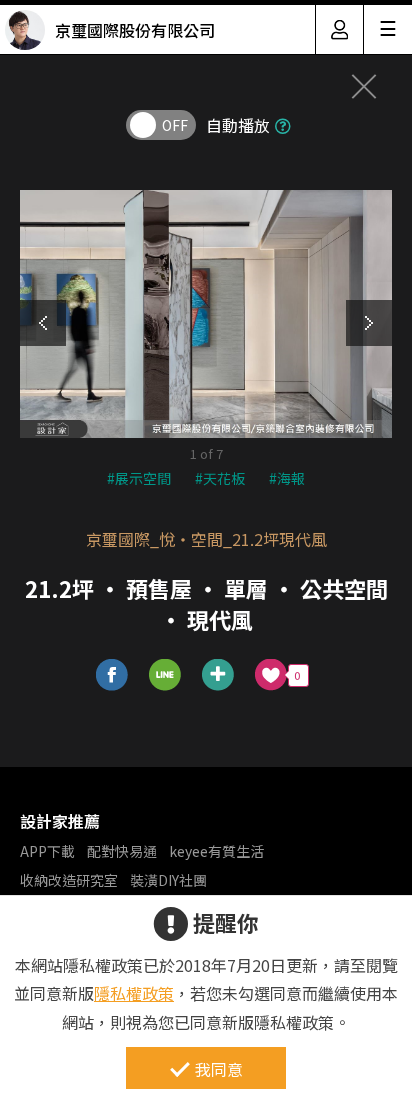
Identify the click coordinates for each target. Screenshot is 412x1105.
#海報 (287, 478)
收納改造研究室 (69, 880)
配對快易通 (122, 851)
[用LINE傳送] (165, 675)
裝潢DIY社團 (168, 880)
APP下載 (47, 851)
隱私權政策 (134, 993)
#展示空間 (139, 478)
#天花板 (220, 478)
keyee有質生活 (216, 851)
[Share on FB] (112, 675)
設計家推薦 (60, 821)
